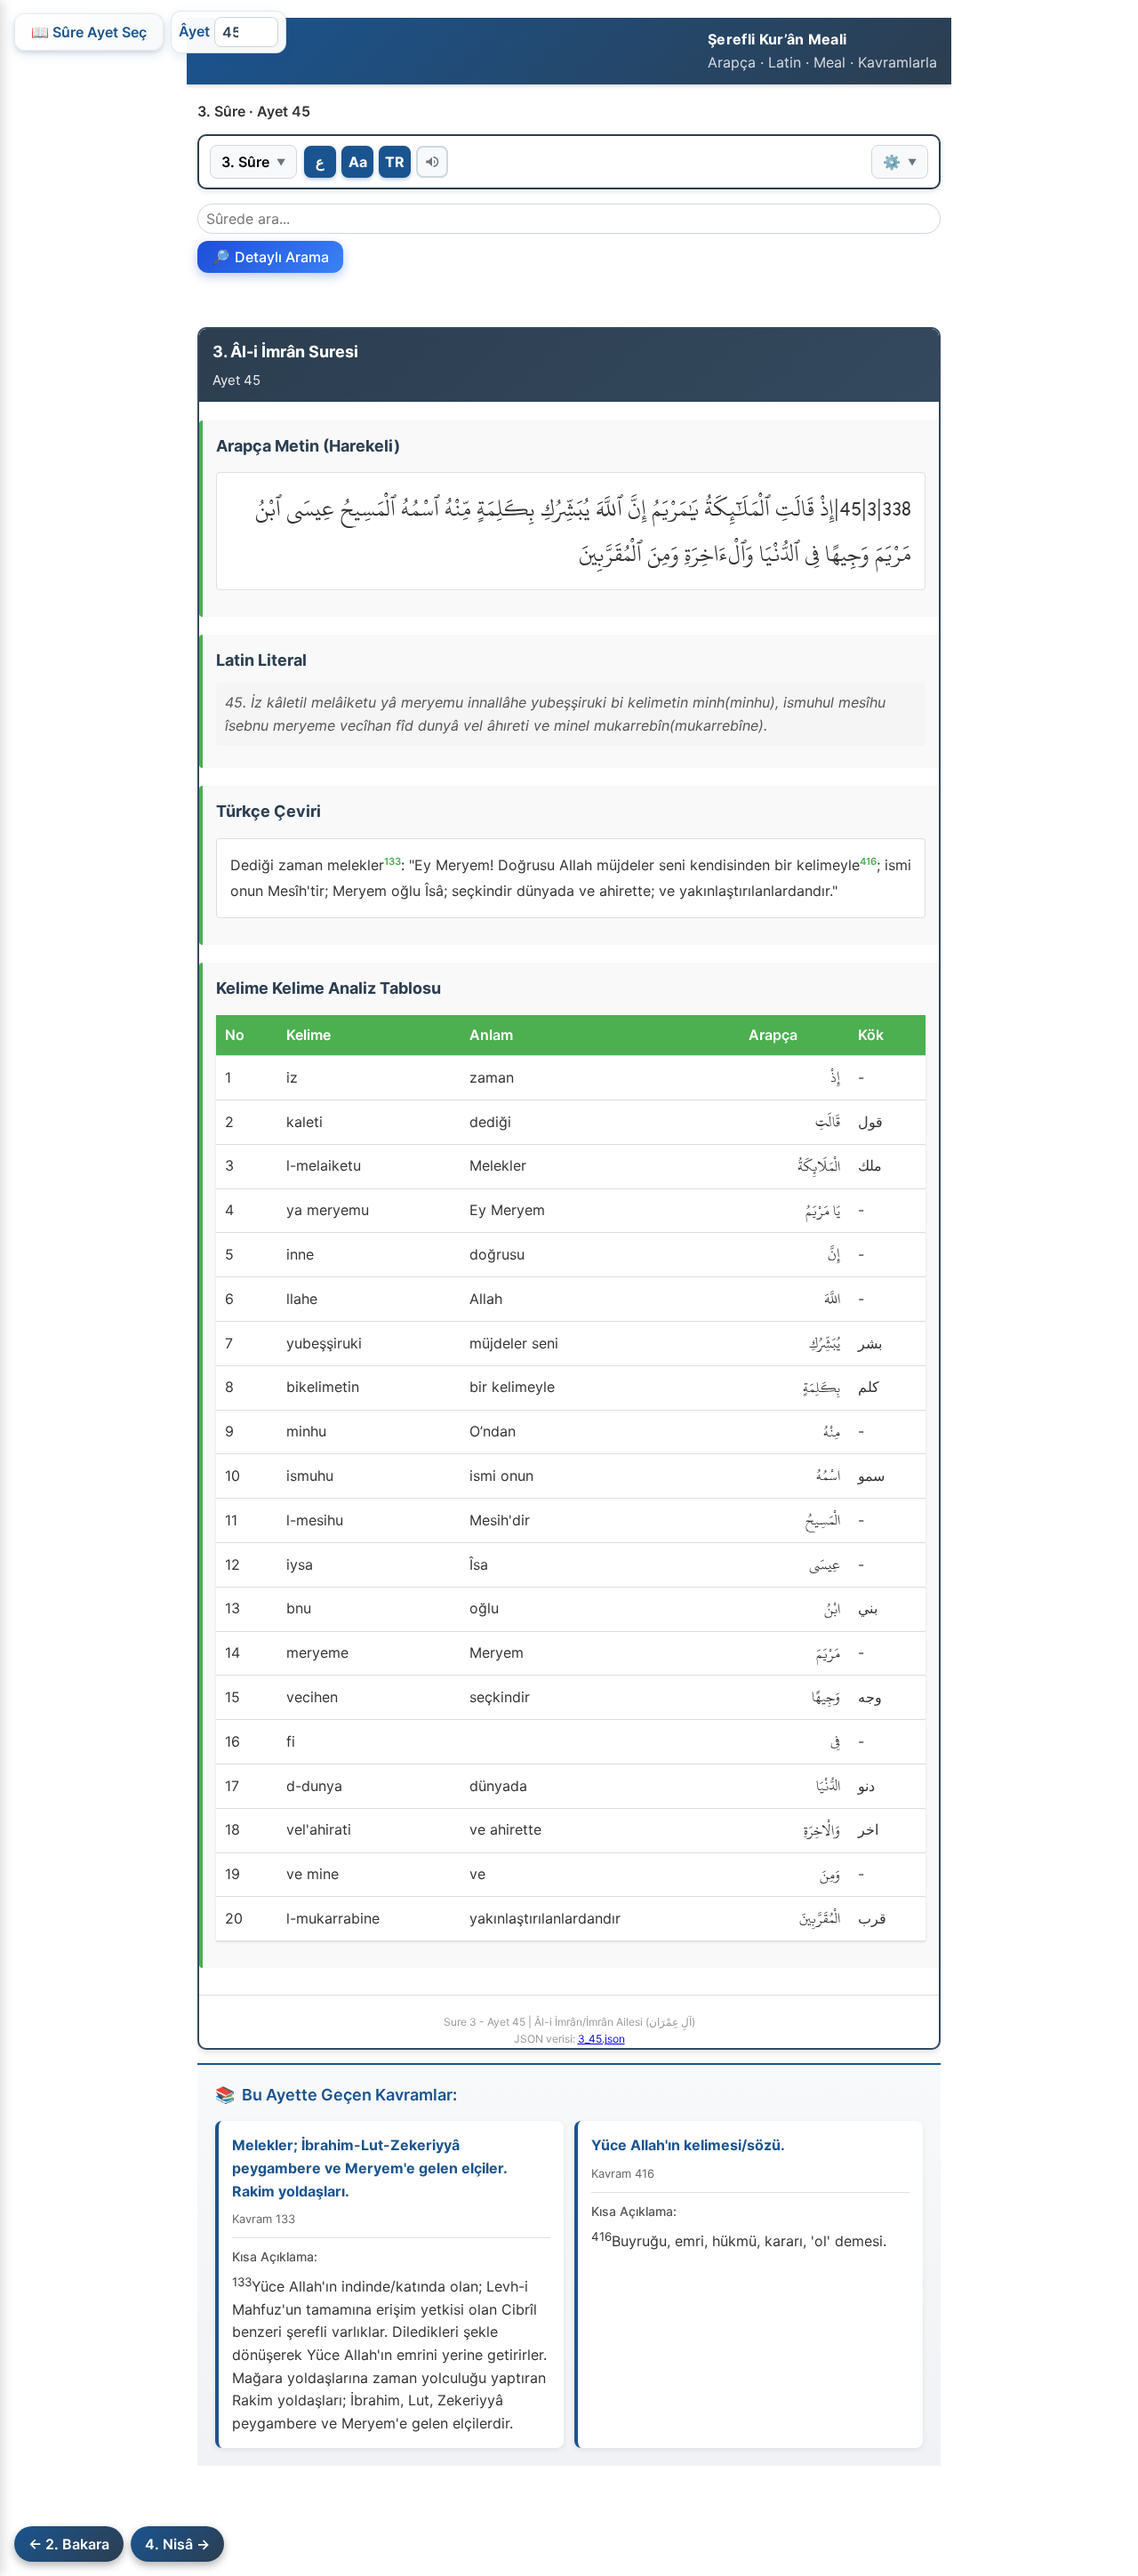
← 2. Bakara (69, 2544)
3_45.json (601, 2039)
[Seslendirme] (432, 162)
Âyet (194, 31)
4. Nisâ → (177, 2544)
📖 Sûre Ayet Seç (89, 32)
